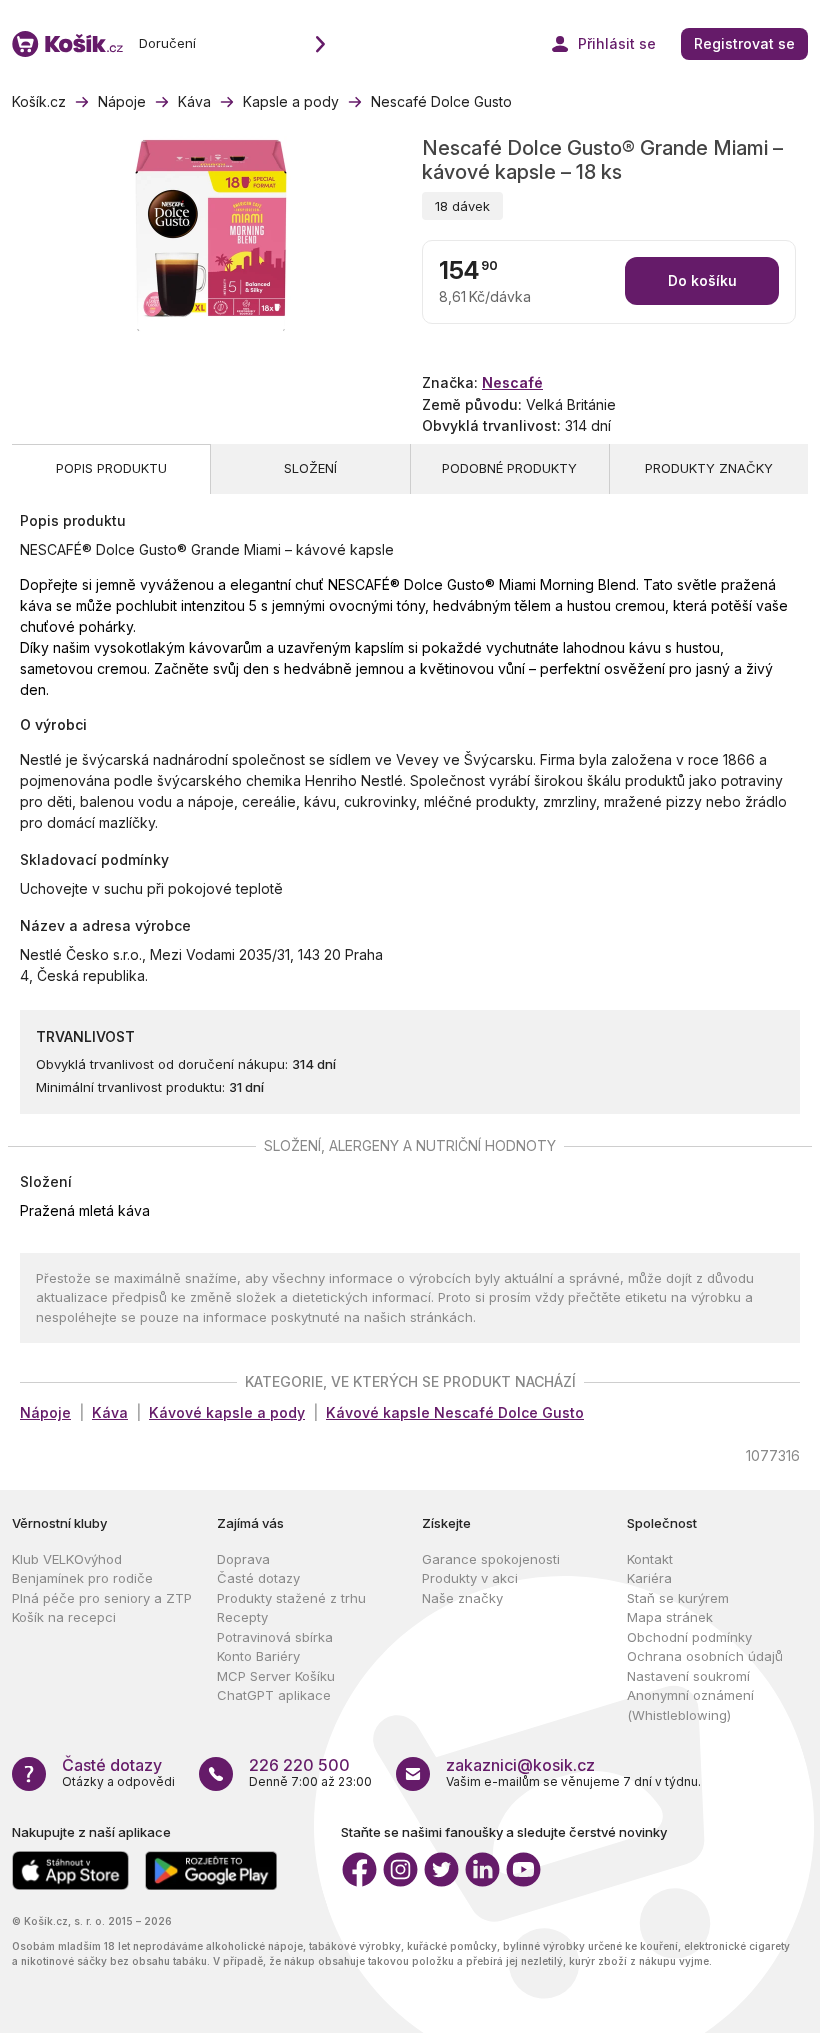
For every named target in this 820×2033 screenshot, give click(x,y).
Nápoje (45, 1412)
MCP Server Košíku (276, 1676)
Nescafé (512, 382)
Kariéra (649, 1578)
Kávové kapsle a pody (227, 1412)
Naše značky (462, 1598)
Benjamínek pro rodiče (82, 1578)
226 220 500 (299, 1765)
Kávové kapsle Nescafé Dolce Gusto (455, 1412)
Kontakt (650, 1559)
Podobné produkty (509, 468)
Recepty (242, 1617)
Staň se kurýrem (678, 1598)
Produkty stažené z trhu (291, 1598)
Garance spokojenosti (491, 1559)
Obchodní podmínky (689, 1637)
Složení (310, 468)
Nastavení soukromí (688, 1676)
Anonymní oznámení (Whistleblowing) (690, 1705)
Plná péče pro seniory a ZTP (102, 1598)
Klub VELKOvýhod (67, 1559)
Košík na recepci (64, 1617)
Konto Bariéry (258, 1656)
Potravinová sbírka (275, 1637)
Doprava (243, 1559)
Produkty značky (709, 468)
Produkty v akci (470, 1578)
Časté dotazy (258, 1578)
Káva (110, 1412)
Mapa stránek (670, 1617)
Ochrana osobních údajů (705, 1656)
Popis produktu (111, 468)
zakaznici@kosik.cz (520, 1765)
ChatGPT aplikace (274, 1695)
